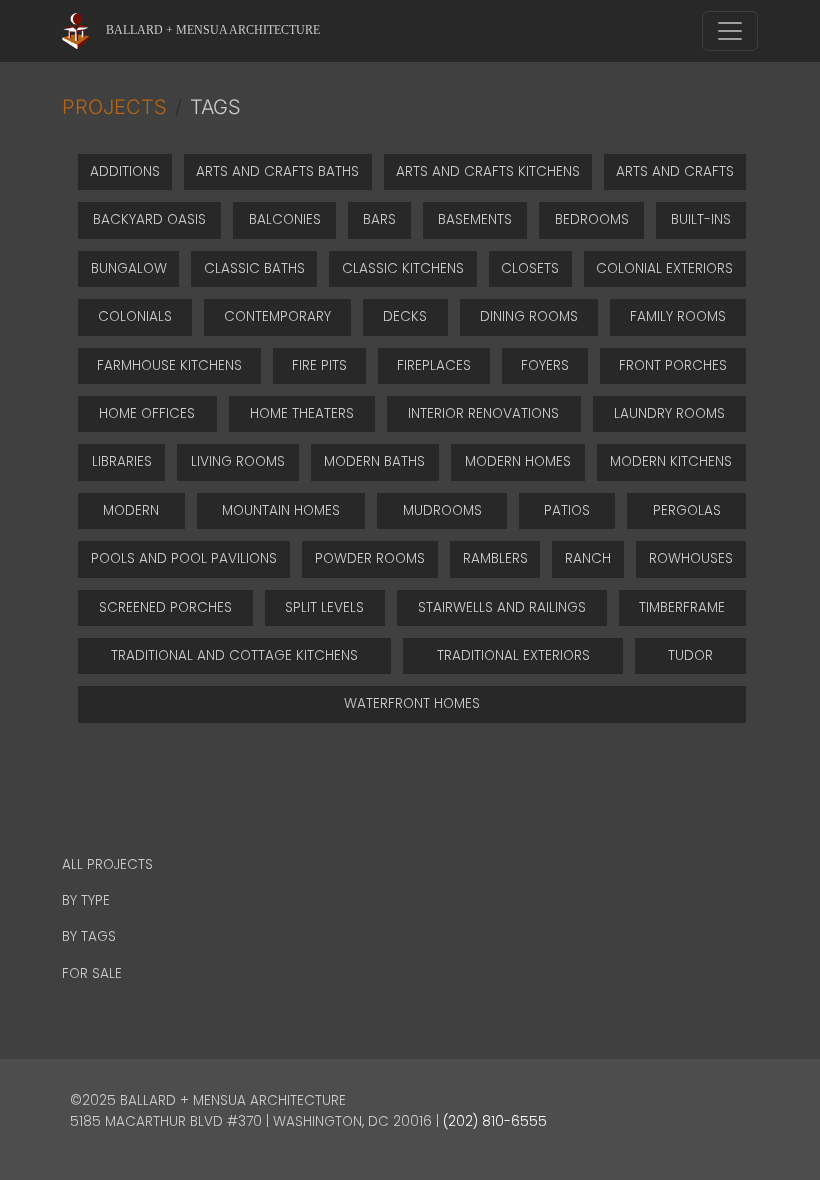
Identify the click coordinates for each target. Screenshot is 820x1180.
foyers (545, 365)
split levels (324, 607)
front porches (673, 365)
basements (475, 219)
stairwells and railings (502, 607)
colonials (135, 316)
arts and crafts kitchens (488, 171)
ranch (588, 558)
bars (379, 219)
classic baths (254, 268)
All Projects (107, 864)
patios (567, 510)
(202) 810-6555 (495, 1121)
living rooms (238, 461)
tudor (690, 655)
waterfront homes (412, 703)
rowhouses (691, 558)
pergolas (687, 510)
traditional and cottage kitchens (234, 655)
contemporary (277, 316)
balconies (285, 219)
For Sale (92, 973)
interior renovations (483, 413)
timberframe (682, 607)
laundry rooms (669, 413)
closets (530, 268)
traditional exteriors (513, 655)
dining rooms (529, 316)
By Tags (89, 936)
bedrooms (592, 219)
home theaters (302, 413)
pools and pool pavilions (184, 558)
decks (405, 316)
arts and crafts (675, 171)
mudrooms (442, 510)
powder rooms (370, 558)
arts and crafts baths (277, 171)
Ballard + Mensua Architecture (213, 30)
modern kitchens (671, 461)
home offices (147, 413)
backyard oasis (149, 219)
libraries (122, 461)
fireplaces (434, 365)
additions (125, 171)
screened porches (165, 607)
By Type (86, 900)
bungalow (129, 268)
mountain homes (281, 510)
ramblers (495, 558)
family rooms (678, 316)
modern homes (518, 461)
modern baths (374, 461)
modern (131, 510)
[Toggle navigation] (730, 31)
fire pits (319, 365)
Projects (114, 107)
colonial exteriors (664, 268)
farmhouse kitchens (169, 365)
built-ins (701, 219)
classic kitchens (403, 268)
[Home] (84, 31)
